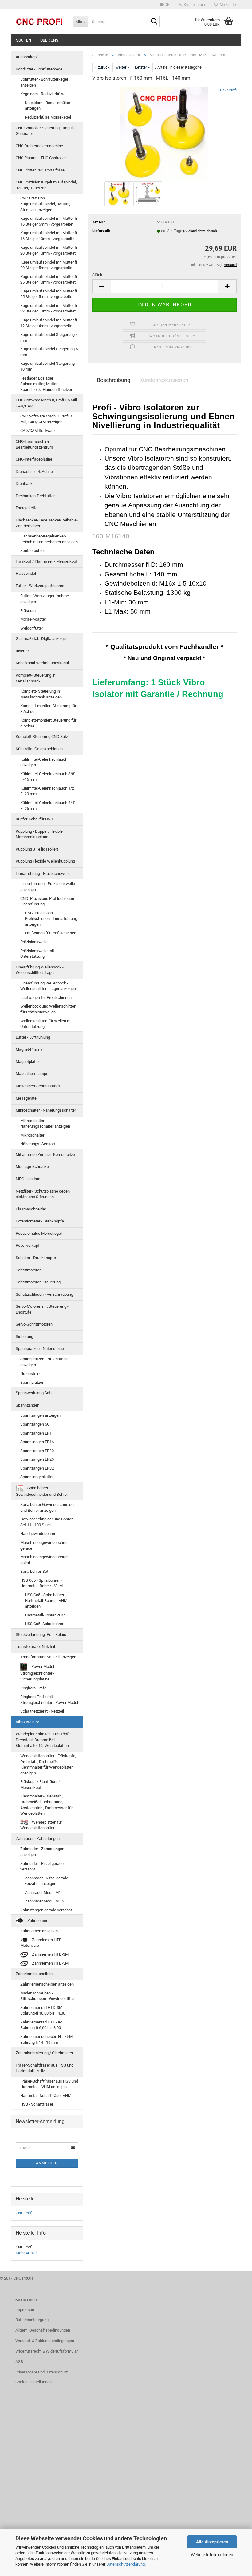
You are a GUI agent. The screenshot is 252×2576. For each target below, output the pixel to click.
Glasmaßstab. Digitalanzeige (41, 639)
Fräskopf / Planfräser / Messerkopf (47, 561)
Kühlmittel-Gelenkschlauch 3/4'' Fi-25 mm (48, 806)
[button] (165, 5)
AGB (19, 2362)
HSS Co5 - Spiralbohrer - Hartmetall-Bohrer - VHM (41, 1583)
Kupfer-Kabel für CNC (34, 819)
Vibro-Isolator (27, 1722)
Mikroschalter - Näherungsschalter (46, 1110)
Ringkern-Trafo (33, 1688)
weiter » (122, 67)
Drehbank (24, 483)
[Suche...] (154, 22)
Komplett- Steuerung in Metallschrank (35, 678)
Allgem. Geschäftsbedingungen (43, 2330)
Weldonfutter (32, 628)
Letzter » (142, 67)
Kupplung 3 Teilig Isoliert (37, 849)
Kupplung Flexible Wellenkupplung (45, 861)
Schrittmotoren (29, 1270)
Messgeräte (26, 1098)
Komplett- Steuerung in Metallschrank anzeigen (41, 694)
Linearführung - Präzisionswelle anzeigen (48, 887)
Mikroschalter (32, 1135)
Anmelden (47, 2163)
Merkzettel (227, 5)
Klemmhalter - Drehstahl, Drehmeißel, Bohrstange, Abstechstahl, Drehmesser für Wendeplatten (46, 1805)
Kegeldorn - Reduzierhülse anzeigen (47, 106)
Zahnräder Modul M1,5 (44, 1901)
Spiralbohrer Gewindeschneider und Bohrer (42, 1491)
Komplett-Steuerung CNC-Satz (42, 737)
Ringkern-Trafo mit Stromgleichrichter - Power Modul (49, 1700)
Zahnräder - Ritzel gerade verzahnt (42, 1866)
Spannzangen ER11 (37, 1433)
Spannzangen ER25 (37, 1459)
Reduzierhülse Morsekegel (48, 117)
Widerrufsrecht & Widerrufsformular (47, 2351)
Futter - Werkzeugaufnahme (40, 586)
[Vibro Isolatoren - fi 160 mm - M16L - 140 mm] (164, 133)
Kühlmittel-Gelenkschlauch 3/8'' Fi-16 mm (48, 777)
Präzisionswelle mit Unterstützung (37, 954)
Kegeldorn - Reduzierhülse (43, 94)
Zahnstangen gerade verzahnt (46, 1910)
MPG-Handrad (28, 1179)
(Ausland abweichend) (200, 231)
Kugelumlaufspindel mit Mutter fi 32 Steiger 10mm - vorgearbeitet (49, 308)
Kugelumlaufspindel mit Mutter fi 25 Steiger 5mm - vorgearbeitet (49, 294)
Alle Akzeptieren (212, 2542)
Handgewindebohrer (38, 1534)
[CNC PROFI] (40, 22)
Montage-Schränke (32, 1167)
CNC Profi (228, 90)
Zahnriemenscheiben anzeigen (47, 1984)
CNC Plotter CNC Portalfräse (40, 170)
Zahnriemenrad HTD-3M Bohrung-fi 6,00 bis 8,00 (41, 2025)
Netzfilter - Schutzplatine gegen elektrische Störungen (43, 1194)
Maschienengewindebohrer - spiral (45, 1560)
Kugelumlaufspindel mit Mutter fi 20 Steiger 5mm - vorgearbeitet (49, 265)
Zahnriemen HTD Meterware (41, 1943)
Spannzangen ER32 (37, 1468)
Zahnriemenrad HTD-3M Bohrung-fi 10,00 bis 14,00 (43, 2010)
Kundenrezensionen (164, 380)
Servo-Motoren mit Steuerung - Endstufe (42, 1309)
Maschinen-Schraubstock (38, 1086)
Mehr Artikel (26, 2253)
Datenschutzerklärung (126, 2564)
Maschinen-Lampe (32, 1074)
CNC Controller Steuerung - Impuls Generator (45, 131)
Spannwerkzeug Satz (34, 1393)
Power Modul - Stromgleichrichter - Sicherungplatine (38, 1673)
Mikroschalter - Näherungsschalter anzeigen (45, 1124)
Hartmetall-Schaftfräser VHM (46, 2096)
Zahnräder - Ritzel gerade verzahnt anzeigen (47, 1881)
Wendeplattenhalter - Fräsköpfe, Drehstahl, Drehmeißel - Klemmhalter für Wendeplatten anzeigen (48, 1764)
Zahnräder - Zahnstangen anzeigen (42, 1852)
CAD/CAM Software (37, 431)
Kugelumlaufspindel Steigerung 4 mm (49, 337)
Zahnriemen (37, 1920)
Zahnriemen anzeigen (39, 1931)
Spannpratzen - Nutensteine (40, 1348)
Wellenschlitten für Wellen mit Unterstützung (46, 1024)
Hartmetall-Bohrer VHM (45, 1615)
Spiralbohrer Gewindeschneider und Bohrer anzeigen (47, 1507)
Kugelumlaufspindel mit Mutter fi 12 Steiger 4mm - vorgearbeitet (49, 323)
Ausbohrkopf (27, 57)
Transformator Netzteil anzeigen (48, 1657)
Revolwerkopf (28, 1245)
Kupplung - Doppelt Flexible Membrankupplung (39, 834)
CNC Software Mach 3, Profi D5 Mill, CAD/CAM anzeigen (47, 419)
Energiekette (27, 508)
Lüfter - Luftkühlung (33, 1037)
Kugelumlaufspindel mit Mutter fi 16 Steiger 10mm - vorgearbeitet (49, 236)
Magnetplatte (27, 1062)
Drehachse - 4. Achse (34, 471)
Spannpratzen (32, 1382)
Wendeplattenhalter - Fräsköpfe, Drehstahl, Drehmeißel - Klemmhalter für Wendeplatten (44, 1740)
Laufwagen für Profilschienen (51, 933)
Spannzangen (28, 1405)
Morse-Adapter (33, 619)
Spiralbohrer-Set (34, 1571)
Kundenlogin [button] (193, 5)
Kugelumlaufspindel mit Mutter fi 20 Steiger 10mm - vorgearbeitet (49, 250)
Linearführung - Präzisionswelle (43, 873)
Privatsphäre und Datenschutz (41, 2372)
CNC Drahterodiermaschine (39, 146)
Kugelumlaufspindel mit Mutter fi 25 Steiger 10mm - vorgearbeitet (49, 280)
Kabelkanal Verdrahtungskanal (42, 663)
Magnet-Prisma (29, 1049)
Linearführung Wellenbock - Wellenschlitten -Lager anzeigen (48, 986)
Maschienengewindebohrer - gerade (45, 1545)
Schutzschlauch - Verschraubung (44, 1294)
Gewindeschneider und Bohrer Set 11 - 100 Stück (46, 1522)
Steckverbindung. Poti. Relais (41, 1634)
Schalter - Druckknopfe (36, 1258)
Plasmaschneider (31, 1209)
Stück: (98, 275)
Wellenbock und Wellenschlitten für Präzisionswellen (48, 1009)
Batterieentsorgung (32, 2320)
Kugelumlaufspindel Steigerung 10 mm (47, 366)
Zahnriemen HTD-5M (50, 1963)
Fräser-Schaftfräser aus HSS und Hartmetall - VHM (45, 2068)
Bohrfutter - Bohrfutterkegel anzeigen (44, 82)
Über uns (49, 40)
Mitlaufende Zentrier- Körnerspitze (45, 1155)
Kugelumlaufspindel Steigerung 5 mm (49, 352)
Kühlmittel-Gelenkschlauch (39, 749)
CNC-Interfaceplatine (34, 459)
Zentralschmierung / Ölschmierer (44, 2053)
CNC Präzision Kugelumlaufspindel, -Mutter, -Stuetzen (46, 185)
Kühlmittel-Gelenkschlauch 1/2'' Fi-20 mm (48, 791)
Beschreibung (114, 380)
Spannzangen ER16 (37, 1442)
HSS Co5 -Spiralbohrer (44, 1624)
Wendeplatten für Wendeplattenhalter (41, 1825)
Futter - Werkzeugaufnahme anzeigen (45, 599)
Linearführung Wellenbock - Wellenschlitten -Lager (40, 970)
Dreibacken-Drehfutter (35, 496)
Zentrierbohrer (33, 551)
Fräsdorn (28, 611)
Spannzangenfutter (37, 1477)
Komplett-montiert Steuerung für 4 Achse (48, 723)
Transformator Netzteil (35, 1646)
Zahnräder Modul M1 (43, 1892)
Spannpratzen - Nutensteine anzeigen (44, 1362)
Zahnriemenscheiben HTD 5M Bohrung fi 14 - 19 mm (46, 2039)
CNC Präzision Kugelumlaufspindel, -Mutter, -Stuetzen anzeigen (46, 204)
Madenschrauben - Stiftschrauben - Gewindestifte (47, 1996)
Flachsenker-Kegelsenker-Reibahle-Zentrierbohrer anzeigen (49, 539)
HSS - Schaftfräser (37, 2104)
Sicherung (24, 1336)
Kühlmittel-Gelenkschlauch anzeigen (44, 762)
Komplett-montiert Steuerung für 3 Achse (48, 709)
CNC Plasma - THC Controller (41, 158)
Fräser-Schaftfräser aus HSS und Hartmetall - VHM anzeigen (49, 2084)
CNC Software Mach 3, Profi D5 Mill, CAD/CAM (47, 403)
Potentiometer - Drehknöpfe (40, 1221)
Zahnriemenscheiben (34, 1974)
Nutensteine (31, 1373)
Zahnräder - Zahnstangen (38, 1839)
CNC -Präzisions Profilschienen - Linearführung (48, 901)
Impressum (25, 2310)
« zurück (102, 67)
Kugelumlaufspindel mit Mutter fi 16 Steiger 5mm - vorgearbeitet (49, 221)
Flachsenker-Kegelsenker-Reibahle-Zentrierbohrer (47, 523)
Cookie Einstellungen (33, 2382)
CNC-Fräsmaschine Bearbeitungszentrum (34, 444)
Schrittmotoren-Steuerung (38, 1282)
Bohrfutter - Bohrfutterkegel (39, 69)
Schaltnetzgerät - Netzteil (42, 1711)
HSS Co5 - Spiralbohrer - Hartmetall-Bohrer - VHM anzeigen (46, 1600)
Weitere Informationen (212, 2555)
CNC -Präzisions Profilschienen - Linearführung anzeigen (51, 919)
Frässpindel (26, 573)
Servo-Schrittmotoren (34, 1324)
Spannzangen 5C (35, 1424)
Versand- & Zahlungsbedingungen (45, 2341)
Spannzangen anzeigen (40, 1415)
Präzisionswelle (34, 942)
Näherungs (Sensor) (38, 1144)
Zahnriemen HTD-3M (50, 1954)
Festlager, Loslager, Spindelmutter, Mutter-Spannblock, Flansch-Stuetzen (47, 384)
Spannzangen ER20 (37, 1451)
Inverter (22, 651)
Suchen (24, 40)
